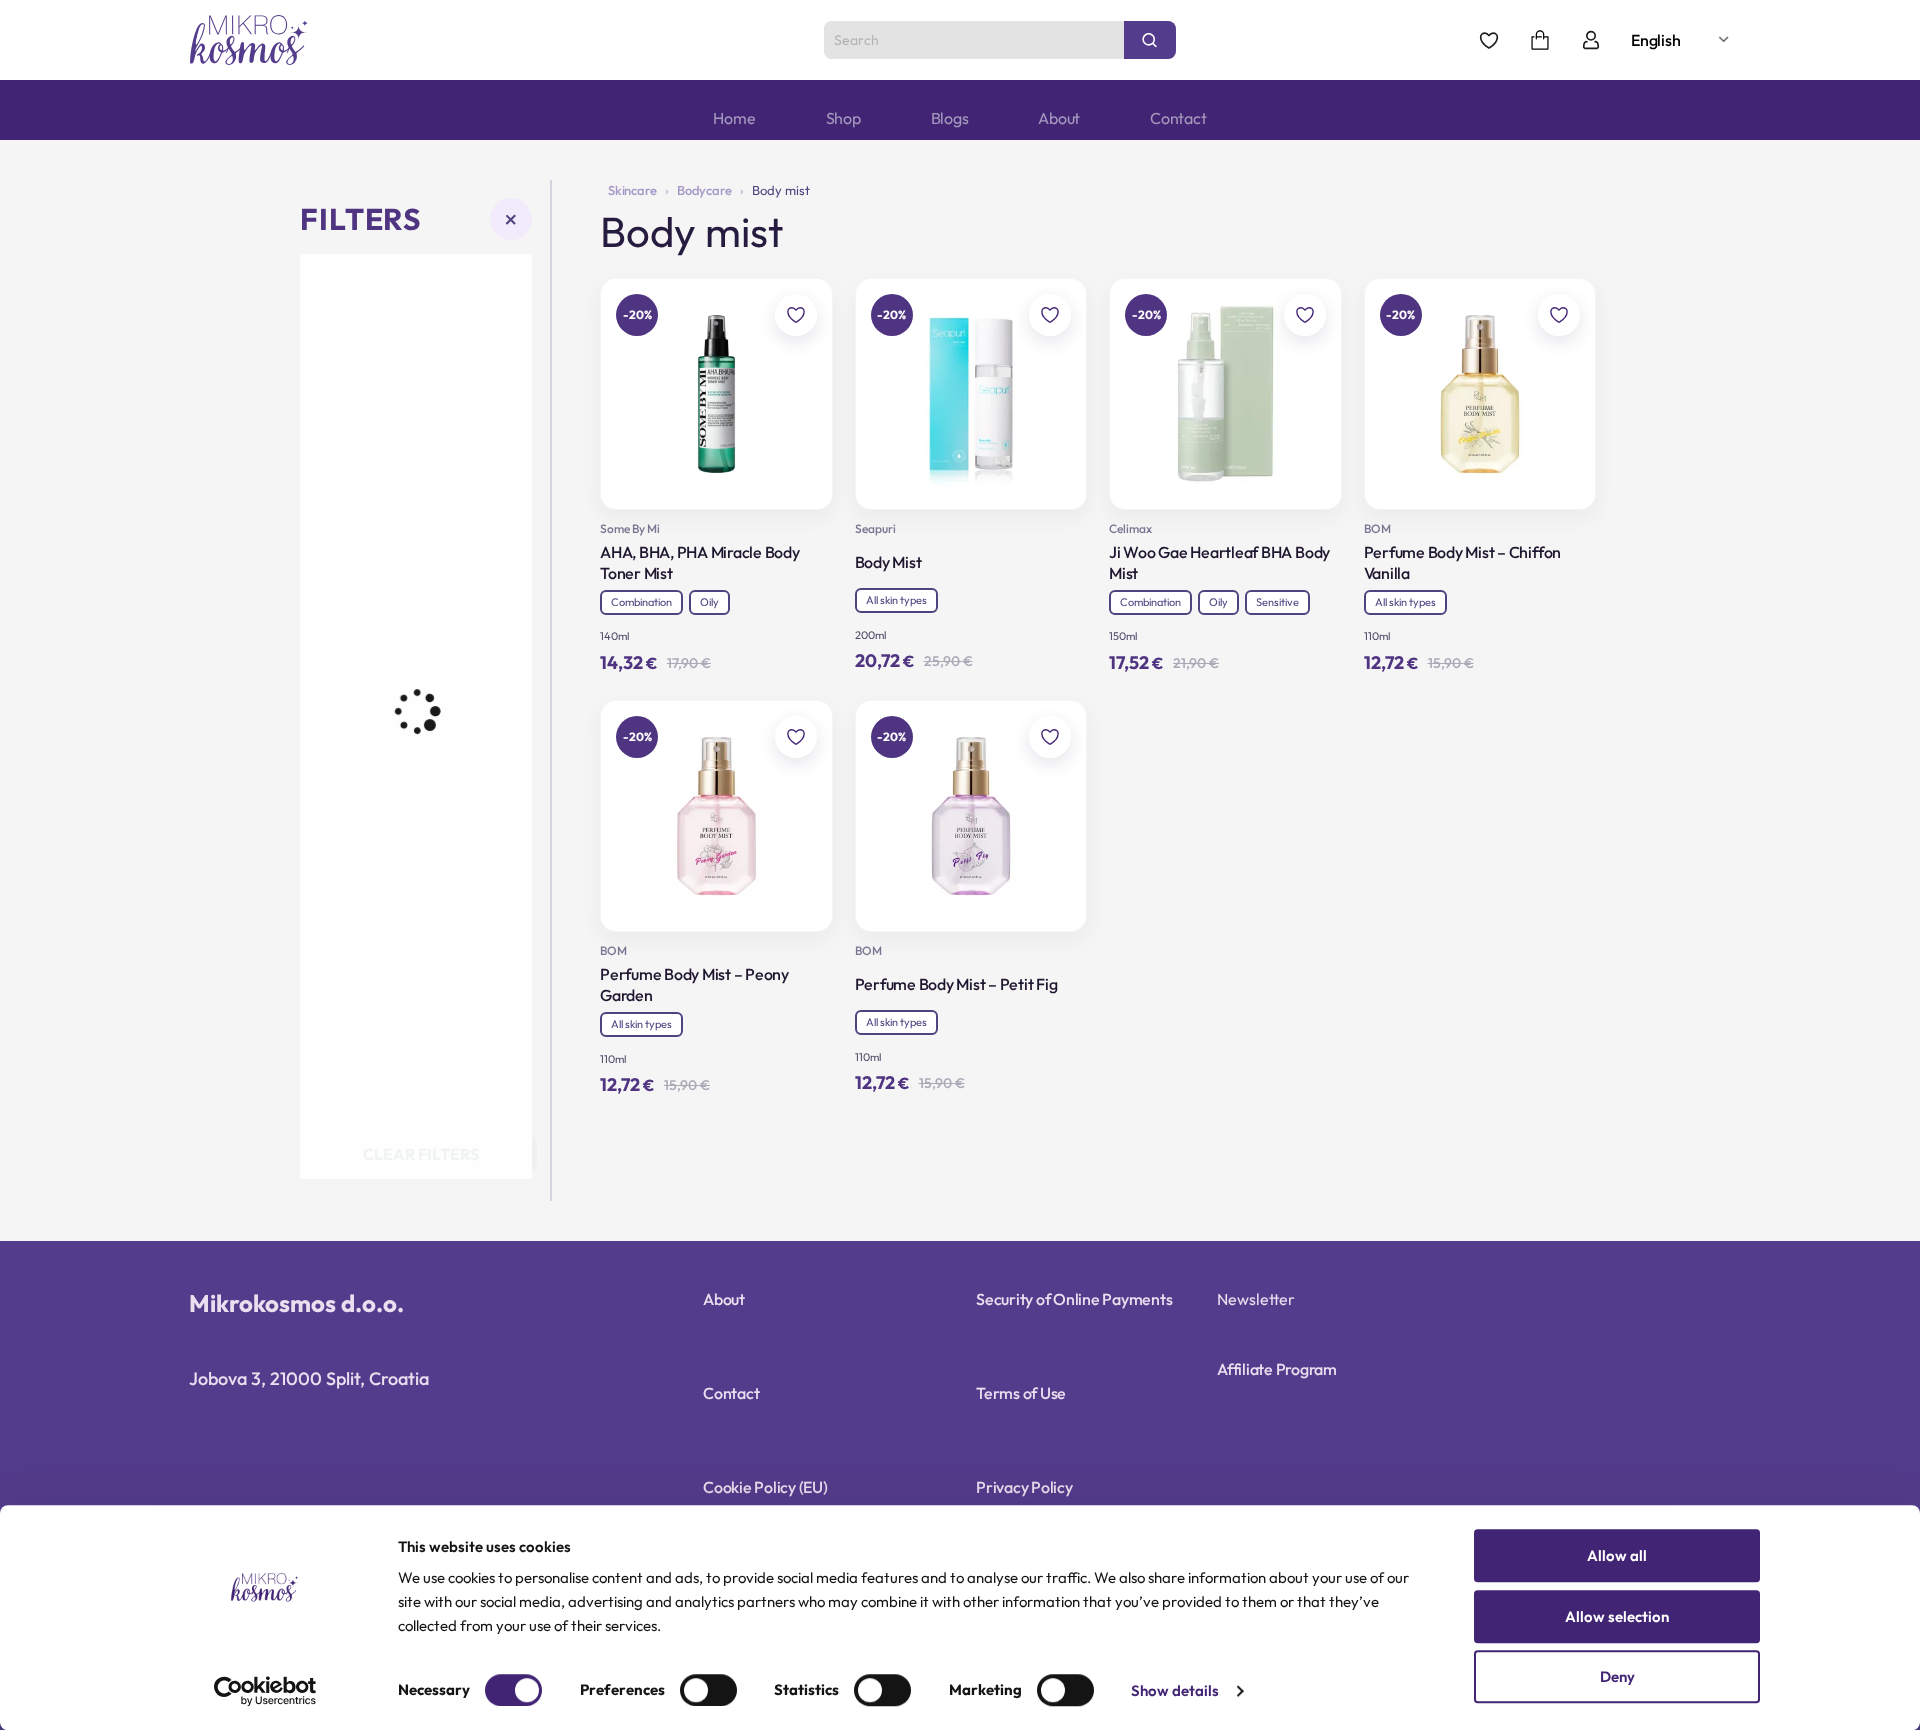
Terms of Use (1021, 1393)
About (1059, 118)
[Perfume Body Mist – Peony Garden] (716, 816)
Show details (1175, 1691)
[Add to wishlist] (796, 315)
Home (734, 118)
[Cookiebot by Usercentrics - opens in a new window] (265, 1691)
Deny (1617, 1676)
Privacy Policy (1024, 1487)
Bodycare (704, 190)
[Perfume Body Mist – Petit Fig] (971, 816)
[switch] (708, 1690)
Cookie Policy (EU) (765, 1487)
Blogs (950, 118)
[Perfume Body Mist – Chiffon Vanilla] (1480, 394)
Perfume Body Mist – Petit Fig (956, 984)
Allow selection (1617, 1616)
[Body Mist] (971, 394)
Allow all (1617, 1555)
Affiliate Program (1277, 1369)
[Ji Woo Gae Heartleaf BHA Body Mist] (1225, 394)
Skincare (632, 190)
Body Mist (888, 562)
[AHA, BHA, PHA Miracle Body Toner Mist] (716, 394)
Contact (1178, 118)
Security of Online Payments (1074, 1299)
